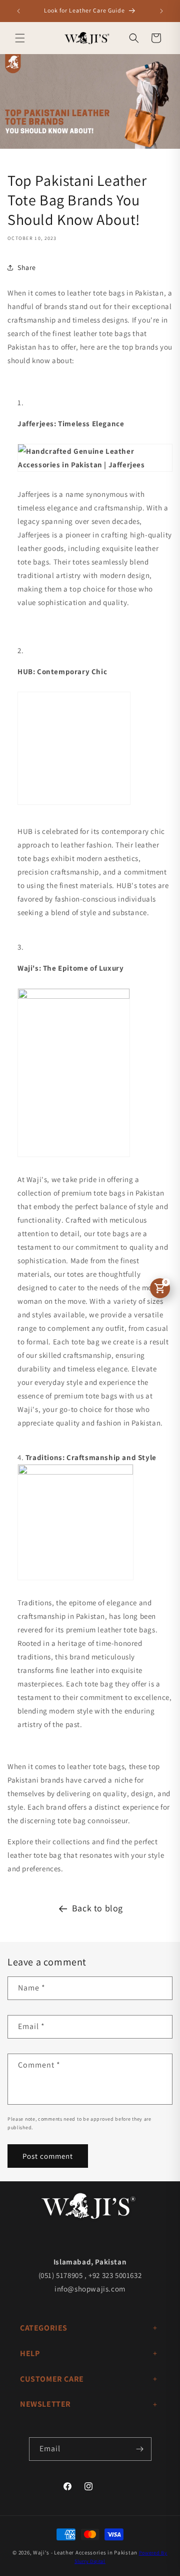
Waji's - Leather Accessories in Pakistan (85, 2552)
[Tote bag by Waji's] (74, 996)
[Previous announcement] (18, 11)
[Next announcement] (161, 11)
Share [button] (27, 267)
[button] (20, 38)
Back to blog (97, 1908)
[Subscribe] (140, 2449)
